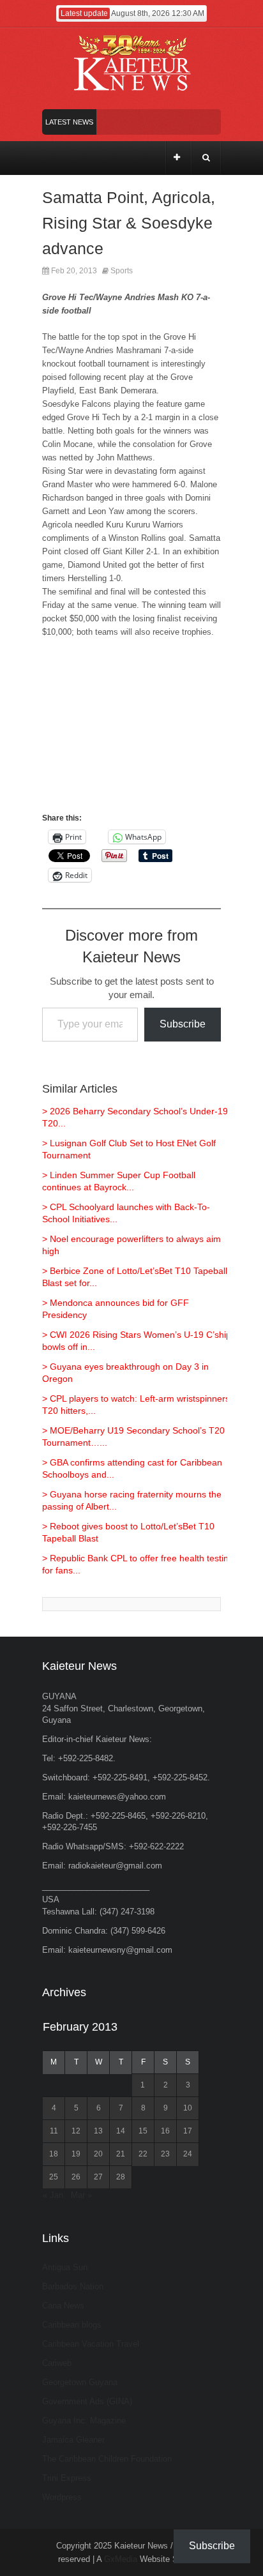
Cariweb (57, 2363)
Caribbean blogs (72, 2325)
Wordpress (62, 2497)
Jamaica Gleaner (73, 2440)
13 (98, 2131)
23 (165, 2154)
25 (54, 2177)
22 (143, 2154)
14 (121, 2131)
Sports (122, 271)
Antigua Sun (65, 2267)
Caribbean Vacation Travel (91, 2344)
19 (76, 2154)
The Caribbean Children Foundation (107, 2459)
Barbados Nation (73, 2286)
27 (98, 2177)
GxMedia (121, 2559)
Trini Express (67, 2478)
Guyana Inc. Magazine (84, 2421)
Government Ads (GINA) (87, 2401)
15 (143, 2131)
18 (54, 2154)
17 (188, 2131)
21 (121, 2154)
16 (165, 2131)
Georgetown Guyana (80, 2382)
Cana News (63, 2306)
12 (76, 2131)
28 (121, 2177)
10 (188, 2108)
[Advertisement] (131, 731)
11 (54, 2131)
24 (188, 2154)
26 (76, 2177)
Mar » (81, 2195)
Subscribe (183, 1024)
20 (98, 2154)
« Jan (53, 2195)
